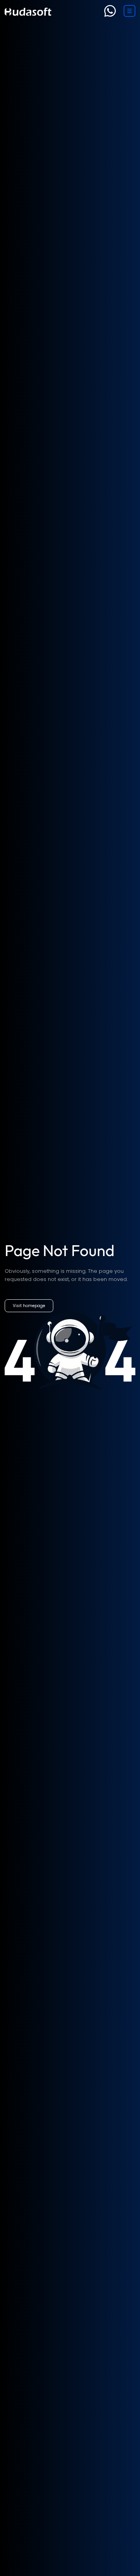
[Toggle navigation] (129, 11)
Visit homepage (29, 1306)
